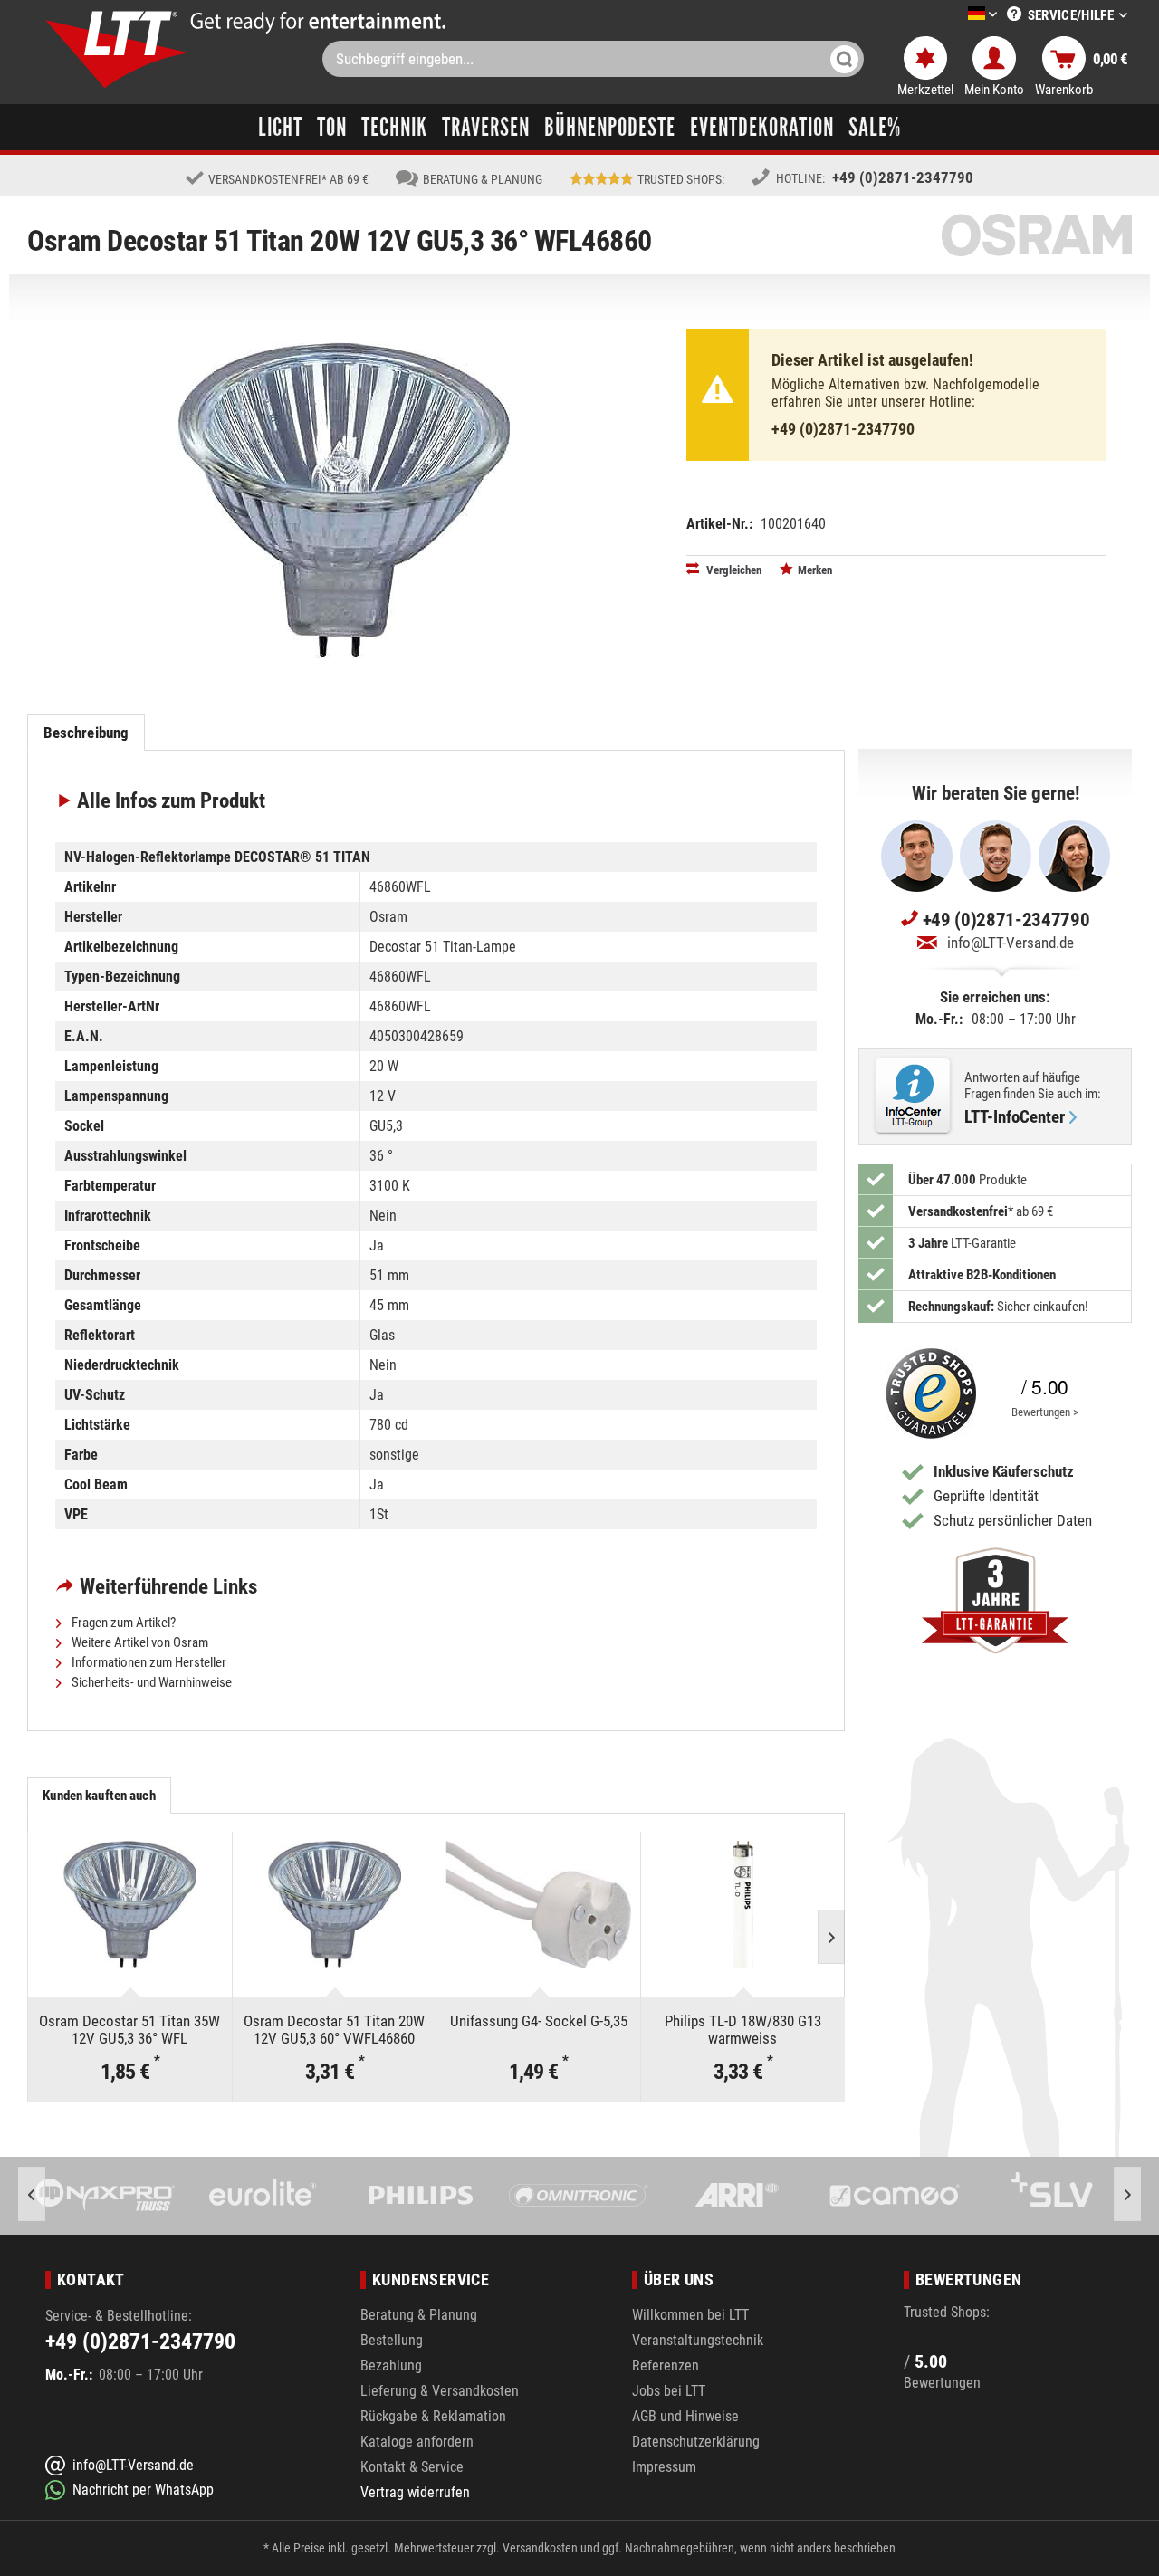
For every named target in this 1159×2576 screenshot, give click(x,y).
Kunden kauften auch (99, 1796)
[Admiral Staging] (1069, 2196)
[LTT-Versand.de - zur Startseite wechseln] (118, 49)
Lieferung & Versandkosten (440, 2391)
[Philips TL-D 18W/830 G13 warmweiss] (743, 1904)
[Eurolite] (123, 2196)
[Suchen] (844, 59)
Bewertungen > (1045, 1412)
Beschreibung (86, 733)
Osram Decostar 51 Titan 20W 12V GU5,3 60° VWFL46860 (334, 2030)
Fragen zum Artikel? (122, 1623)
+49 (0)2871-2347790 (903, 177)
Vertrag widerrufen (415, 2492)
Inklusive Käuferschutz (1004, 1471)
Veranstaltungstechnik (698, 2340)
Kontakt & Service (412, 2467)
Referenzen (666, 2365)
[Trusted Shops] (927, 1393)
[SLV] (912, 2196)
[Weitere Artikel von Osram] (1037, 235)
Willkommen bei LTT (690, 2315)
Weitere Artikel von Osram (139, 1642)
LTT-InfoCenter (1015, 1117)
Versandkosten (540, 2548)
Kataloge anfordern (417, 2442)
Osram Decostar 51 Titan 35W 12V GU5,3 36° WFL (129, 2030)
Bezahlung (391, 2365)
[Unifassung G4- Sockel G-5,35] (538, 1904)
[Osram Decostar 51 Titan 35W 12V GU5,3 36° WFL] (130, 1904)
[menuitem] (955, 15)
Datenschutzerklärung (696, 2442)
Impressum (664, 2467)
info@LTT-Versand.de (1011, 943)
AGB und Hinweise (685, 2416)
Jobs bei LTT (669, 2391)
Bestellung (392, 2340)
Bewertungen (942, 2383)
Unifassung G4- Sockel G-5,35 (539, 2021)
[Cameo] (754, 2196)
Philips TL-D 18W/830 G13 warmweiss (743, 2030)
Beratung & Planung (419, 2315)
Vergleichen (733, 570)
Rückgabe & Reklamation (433, 2416)
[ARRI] (596, 2196)
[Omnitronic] (438, 2196)
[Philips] (281, 2196)
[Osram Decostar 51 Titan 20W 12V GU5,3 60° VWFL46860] (335, 1904)
